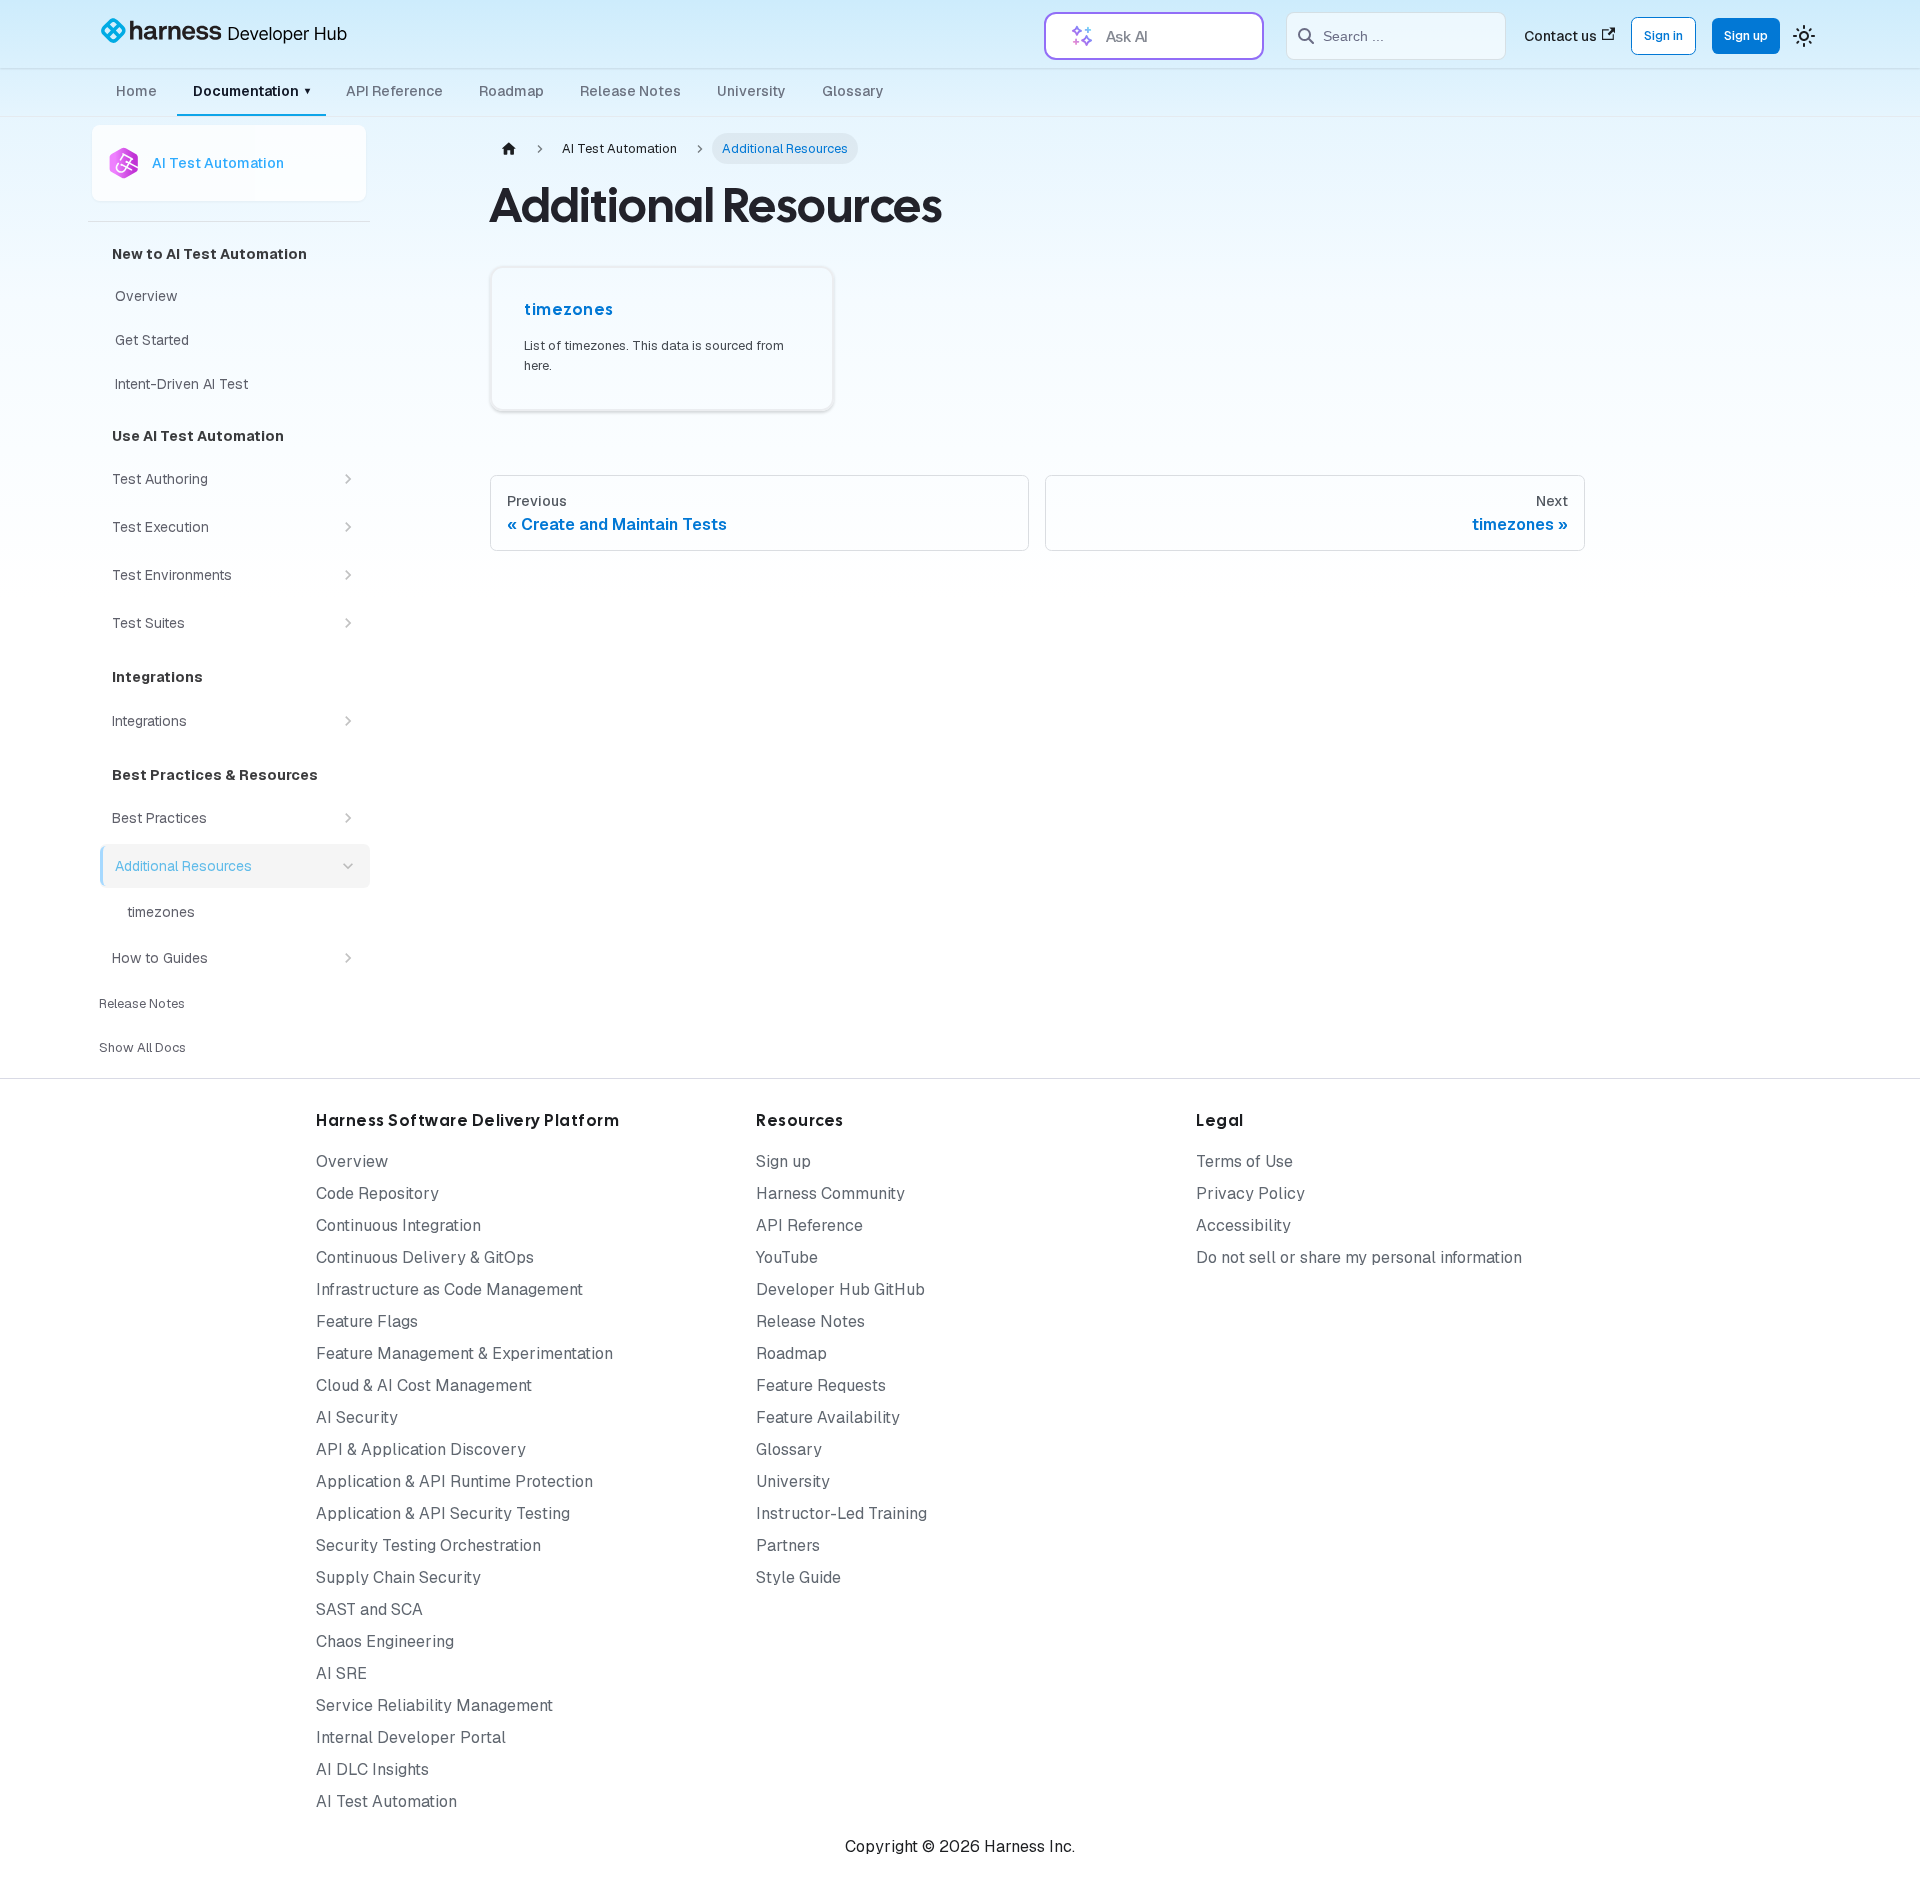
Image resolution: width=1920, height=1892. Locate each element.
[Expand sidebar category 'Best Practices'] (348, 818)
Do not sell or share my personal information (1359, 1257)
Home (136, 91)
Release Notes (630, 91)
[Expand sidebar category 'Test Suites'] (348, 623)
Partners (788, 1545)
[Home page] (509, 148)
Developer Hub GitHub (840, 1289)
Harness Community (830, 1193)
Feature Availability (828, 1417)
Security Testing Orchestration (428, 1545)
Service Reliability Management (434, 1705)
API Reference (394, 91)
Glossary (853, 91)
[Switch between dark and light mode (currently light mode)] (1804, 36)
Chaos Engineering (385, 1641)
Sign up (1746, 35)
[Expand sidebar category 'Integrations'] (348, 721)
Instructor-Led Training (841, 1513)
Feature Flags (367, 1321)
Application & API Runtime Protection (454, 1481)
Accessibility (1243, 1225)
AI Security (357, 1417)
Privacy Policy (1250, 1193)
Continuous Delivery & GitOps (425, 1257)
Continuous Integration (398, 1225)
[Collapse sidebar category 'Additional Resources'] (348, 866)
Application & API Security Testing (443, 1513)
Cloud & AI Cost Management (424, 1385)
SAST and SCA (369, 1609)
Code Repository (377, 1193)
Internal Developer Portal (411, 1737)
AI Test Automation (386, 1801)
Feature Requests (821, 1385)
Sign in (1663, 35)
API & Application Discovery (421, 1449)
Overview (352, 1161)
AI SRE (341, 1673)
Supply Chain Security (398, 1577)
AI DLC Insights (372, 1769)
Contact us (1560, 36)
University (751, 91)
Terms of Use (1244, 1161)
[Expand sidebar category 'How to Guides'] (348, 958)
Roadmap (511, 91)
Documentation (251, 91)
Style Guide (798, 1577)
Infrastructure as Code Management (449, 1289)
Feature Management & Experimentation (464, 1353)
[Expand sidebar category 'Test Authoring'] (348, 479)
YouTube (787, 1257)
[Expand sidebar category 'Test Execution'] (348, 527)
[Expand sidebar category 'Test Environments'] (348, 575)
